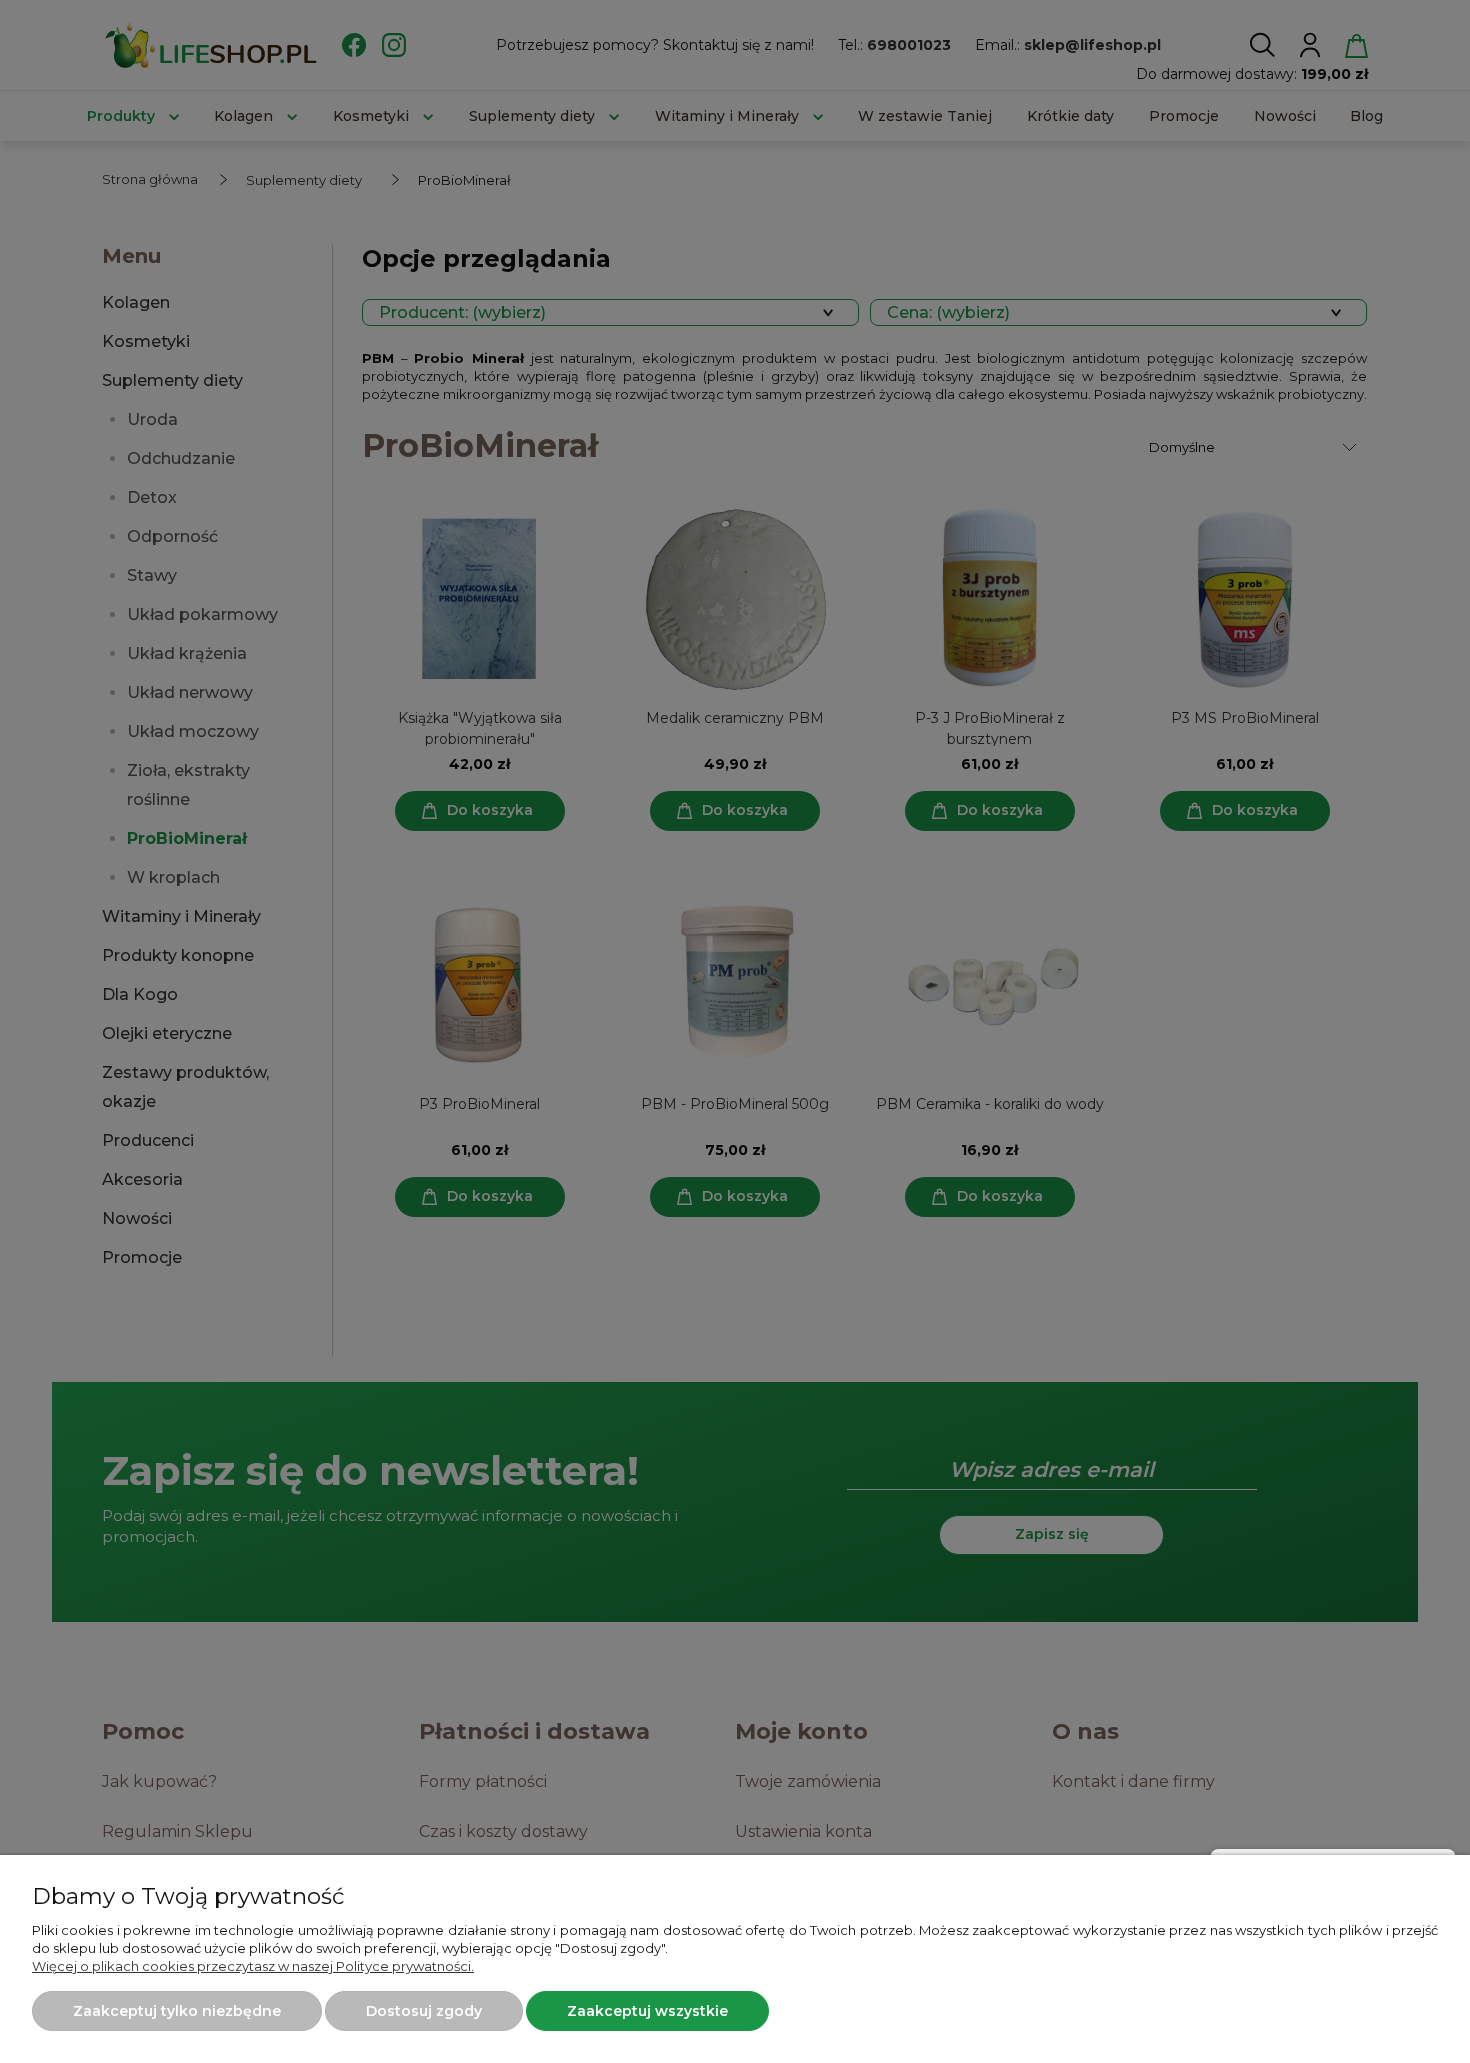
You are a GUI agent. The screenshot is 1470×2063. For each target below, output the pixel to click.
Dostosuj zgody (424, 2011)
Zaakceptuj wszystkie (647, 2011)
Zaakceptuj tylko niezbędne (177, 2011)
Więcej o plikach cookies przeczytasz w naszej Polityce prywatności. (253, 1966)
